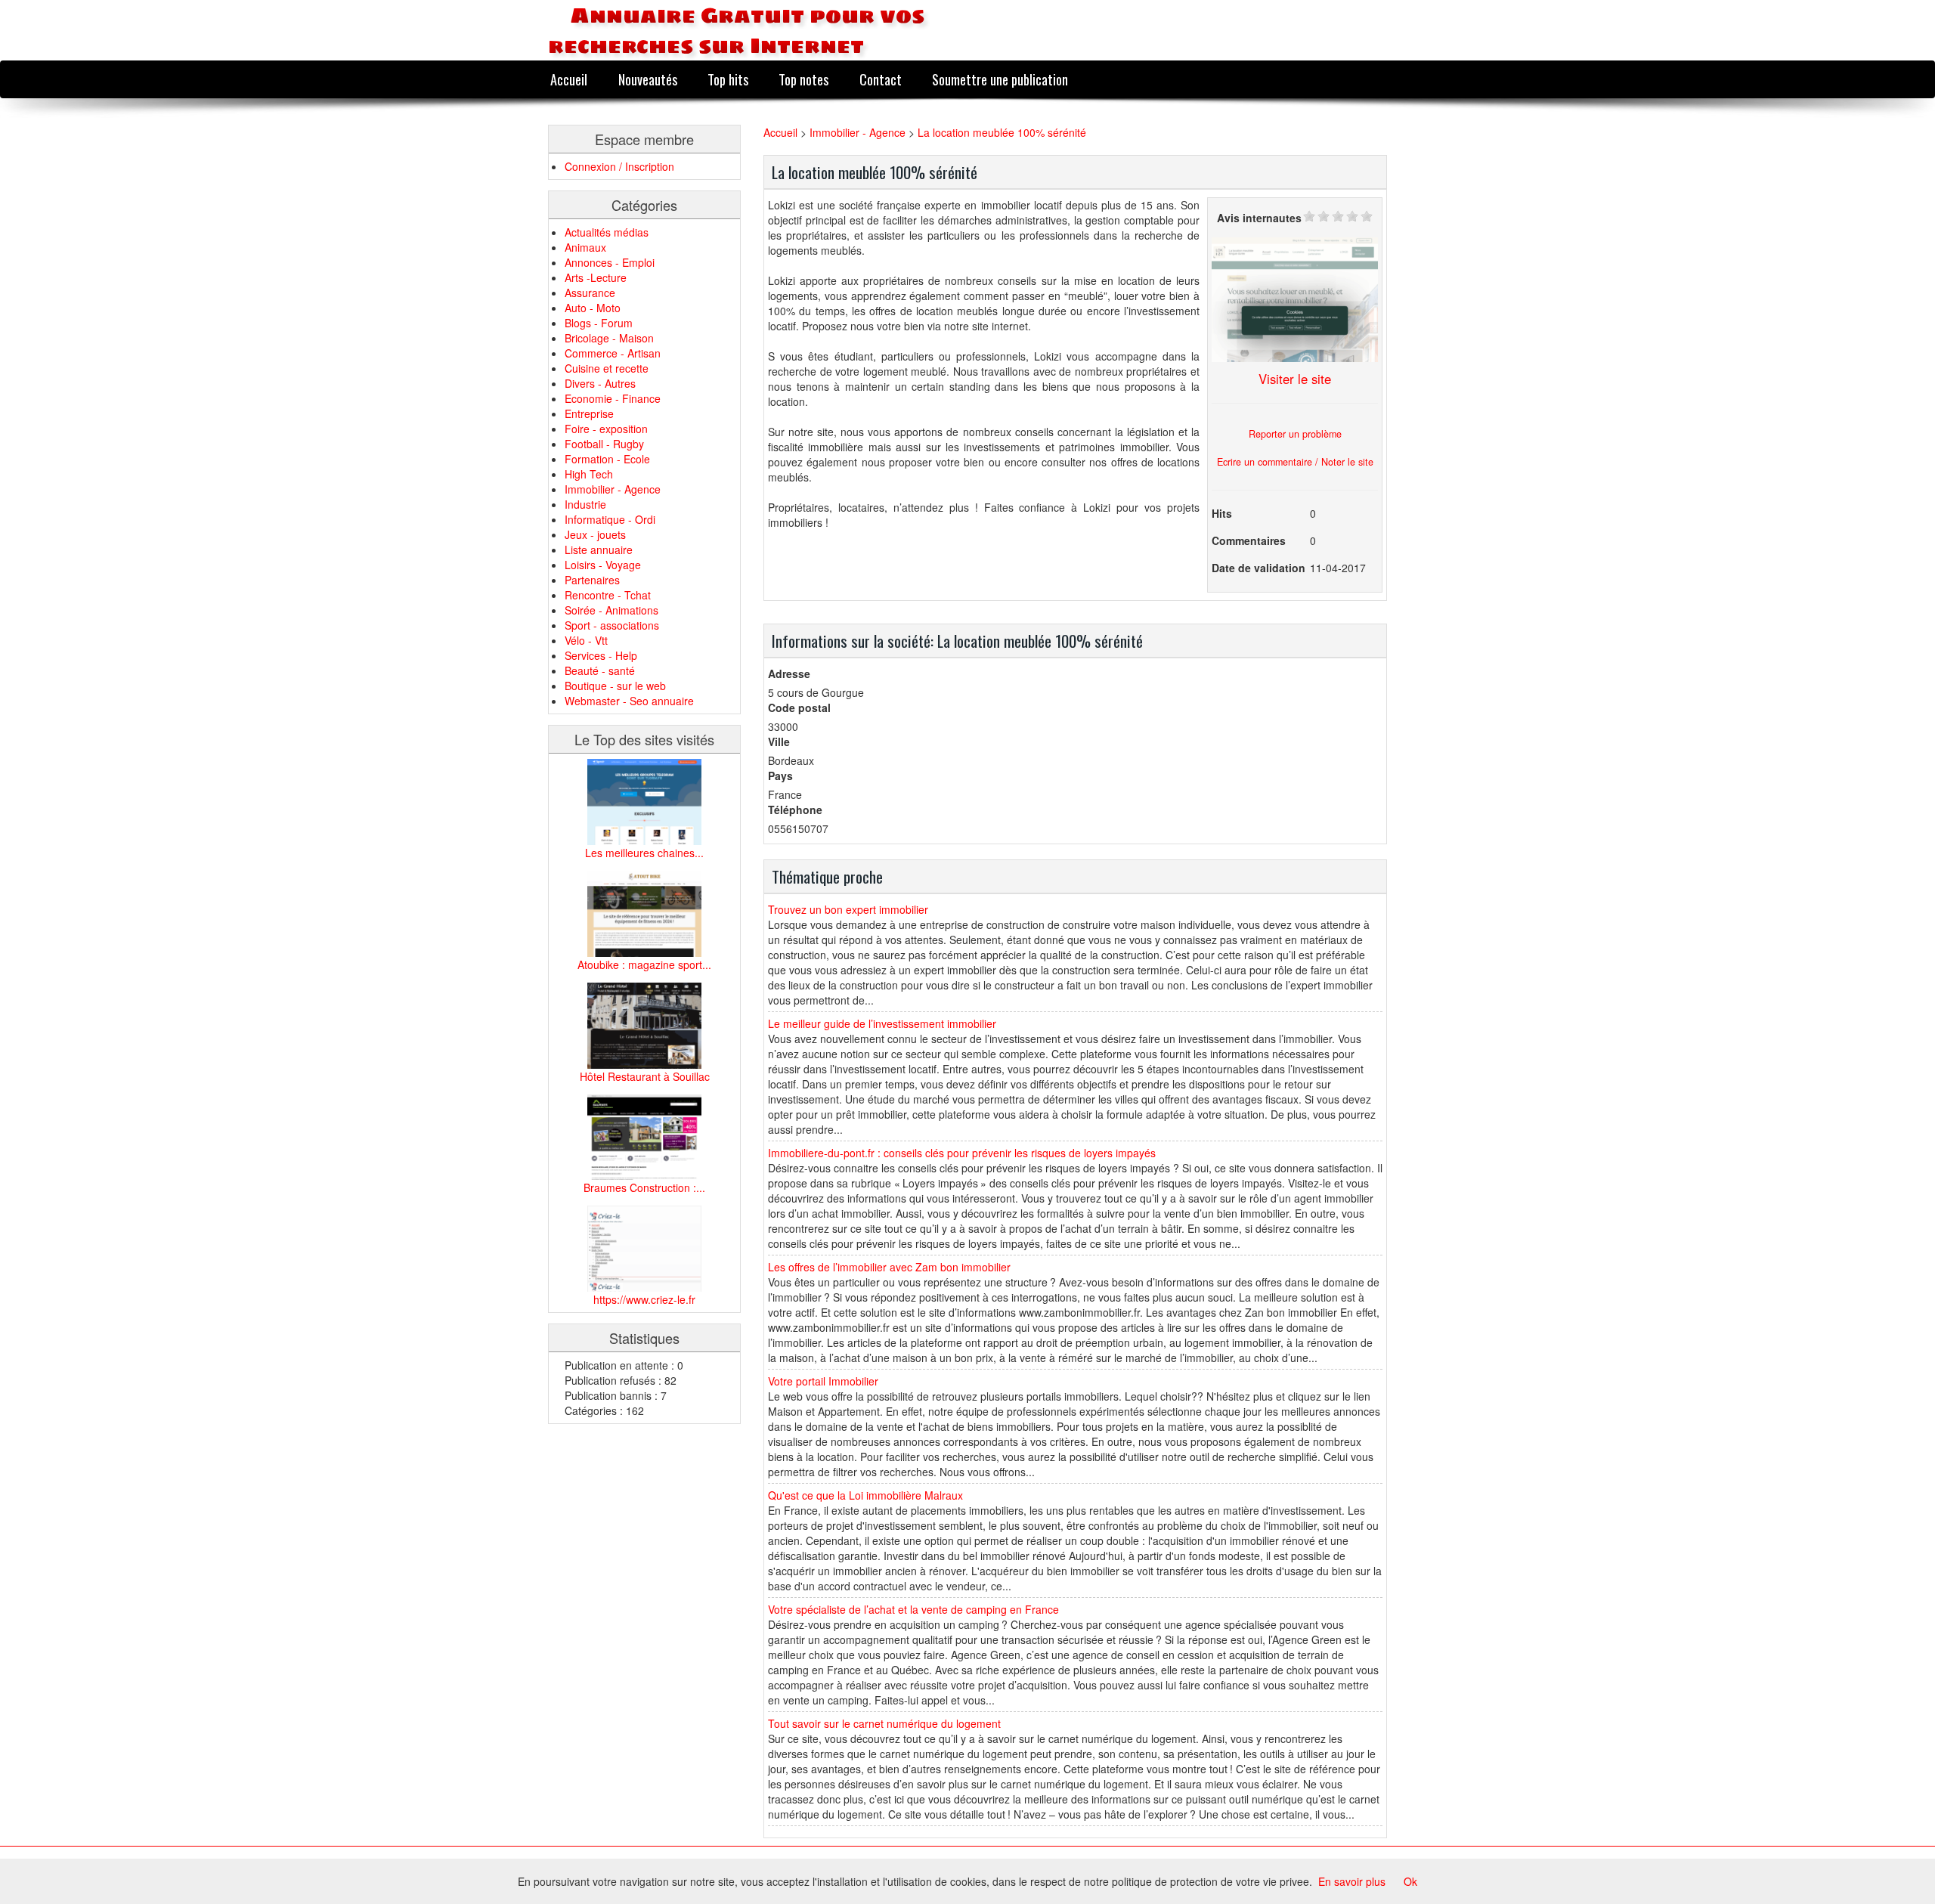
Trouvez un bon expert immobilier (848, 909)
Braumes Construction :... (644, 1187)
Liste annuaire (599, 550)
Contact (881, 79)
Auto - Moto (593, 308)
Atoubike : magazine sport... (644, 964)
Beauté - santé (600, 670)
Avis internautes (1259, 218)
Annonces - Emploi (610, 262)
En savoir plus (1352, 1881)
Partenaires (592, 580)
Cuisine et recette (607, 368)
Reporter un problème (1295, 434)
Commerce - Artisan (613, 353)
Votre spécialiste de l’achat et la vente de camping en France (913, 1609)
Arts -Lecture (596, 277)
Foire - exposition (606, 429)
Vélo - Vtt (586, 640)
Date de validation (1259, 568)
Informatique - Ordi (610, 519)
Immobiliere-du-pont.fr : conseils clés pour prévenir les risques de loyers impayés (962, 1153)
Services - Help (601, 655)
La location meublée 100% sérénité (1002, 132)
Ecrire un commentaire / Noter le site (1295, 462)
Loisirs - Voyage (603, 565)
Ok (1410, 1881)
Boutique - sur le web (615, 686)
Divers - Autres (600, 383)
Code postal (799, 707)
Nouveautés (648, 79)
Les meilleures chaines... (644, 853)
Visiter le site (1295, 379)
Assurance (590, 293)
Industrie (585, 504)
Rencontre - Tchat (608, 595)
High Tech (589, 474)
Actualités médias (607, 232)
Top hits (728, 79)
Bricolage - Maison (609, 338)
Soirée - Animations (611, 610)
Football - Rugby (604, 444)
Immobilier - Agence (613, 489)
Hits (1222, 513)
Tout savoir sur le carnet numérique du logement (884, 1723)
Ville (779, 741)
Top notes (803, 79)
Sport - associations (612, 625)
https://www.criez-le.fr (644, 1299)
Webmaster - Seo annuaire (629, 701)
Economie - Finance (613, 398)
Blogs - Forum (599, 323)
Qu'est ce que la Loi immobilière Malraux (865, 1495)
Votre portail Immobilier (823, 1381)
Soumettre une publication (1000, 79)
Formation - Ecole (607, 459)
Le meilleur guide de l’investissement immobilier (882, 1023)
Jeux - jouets (595, 534)
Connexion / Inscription (619, 166)
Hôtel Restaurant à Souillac (645, 1076)
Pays (780, 776)
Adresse (789, 673)
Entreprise (589, 413)
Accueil (569, 79)
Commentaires (1249, 540)
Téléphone (795, 810)
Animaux (585, 247)
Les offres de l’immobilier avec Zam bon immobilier (889, 1267)
